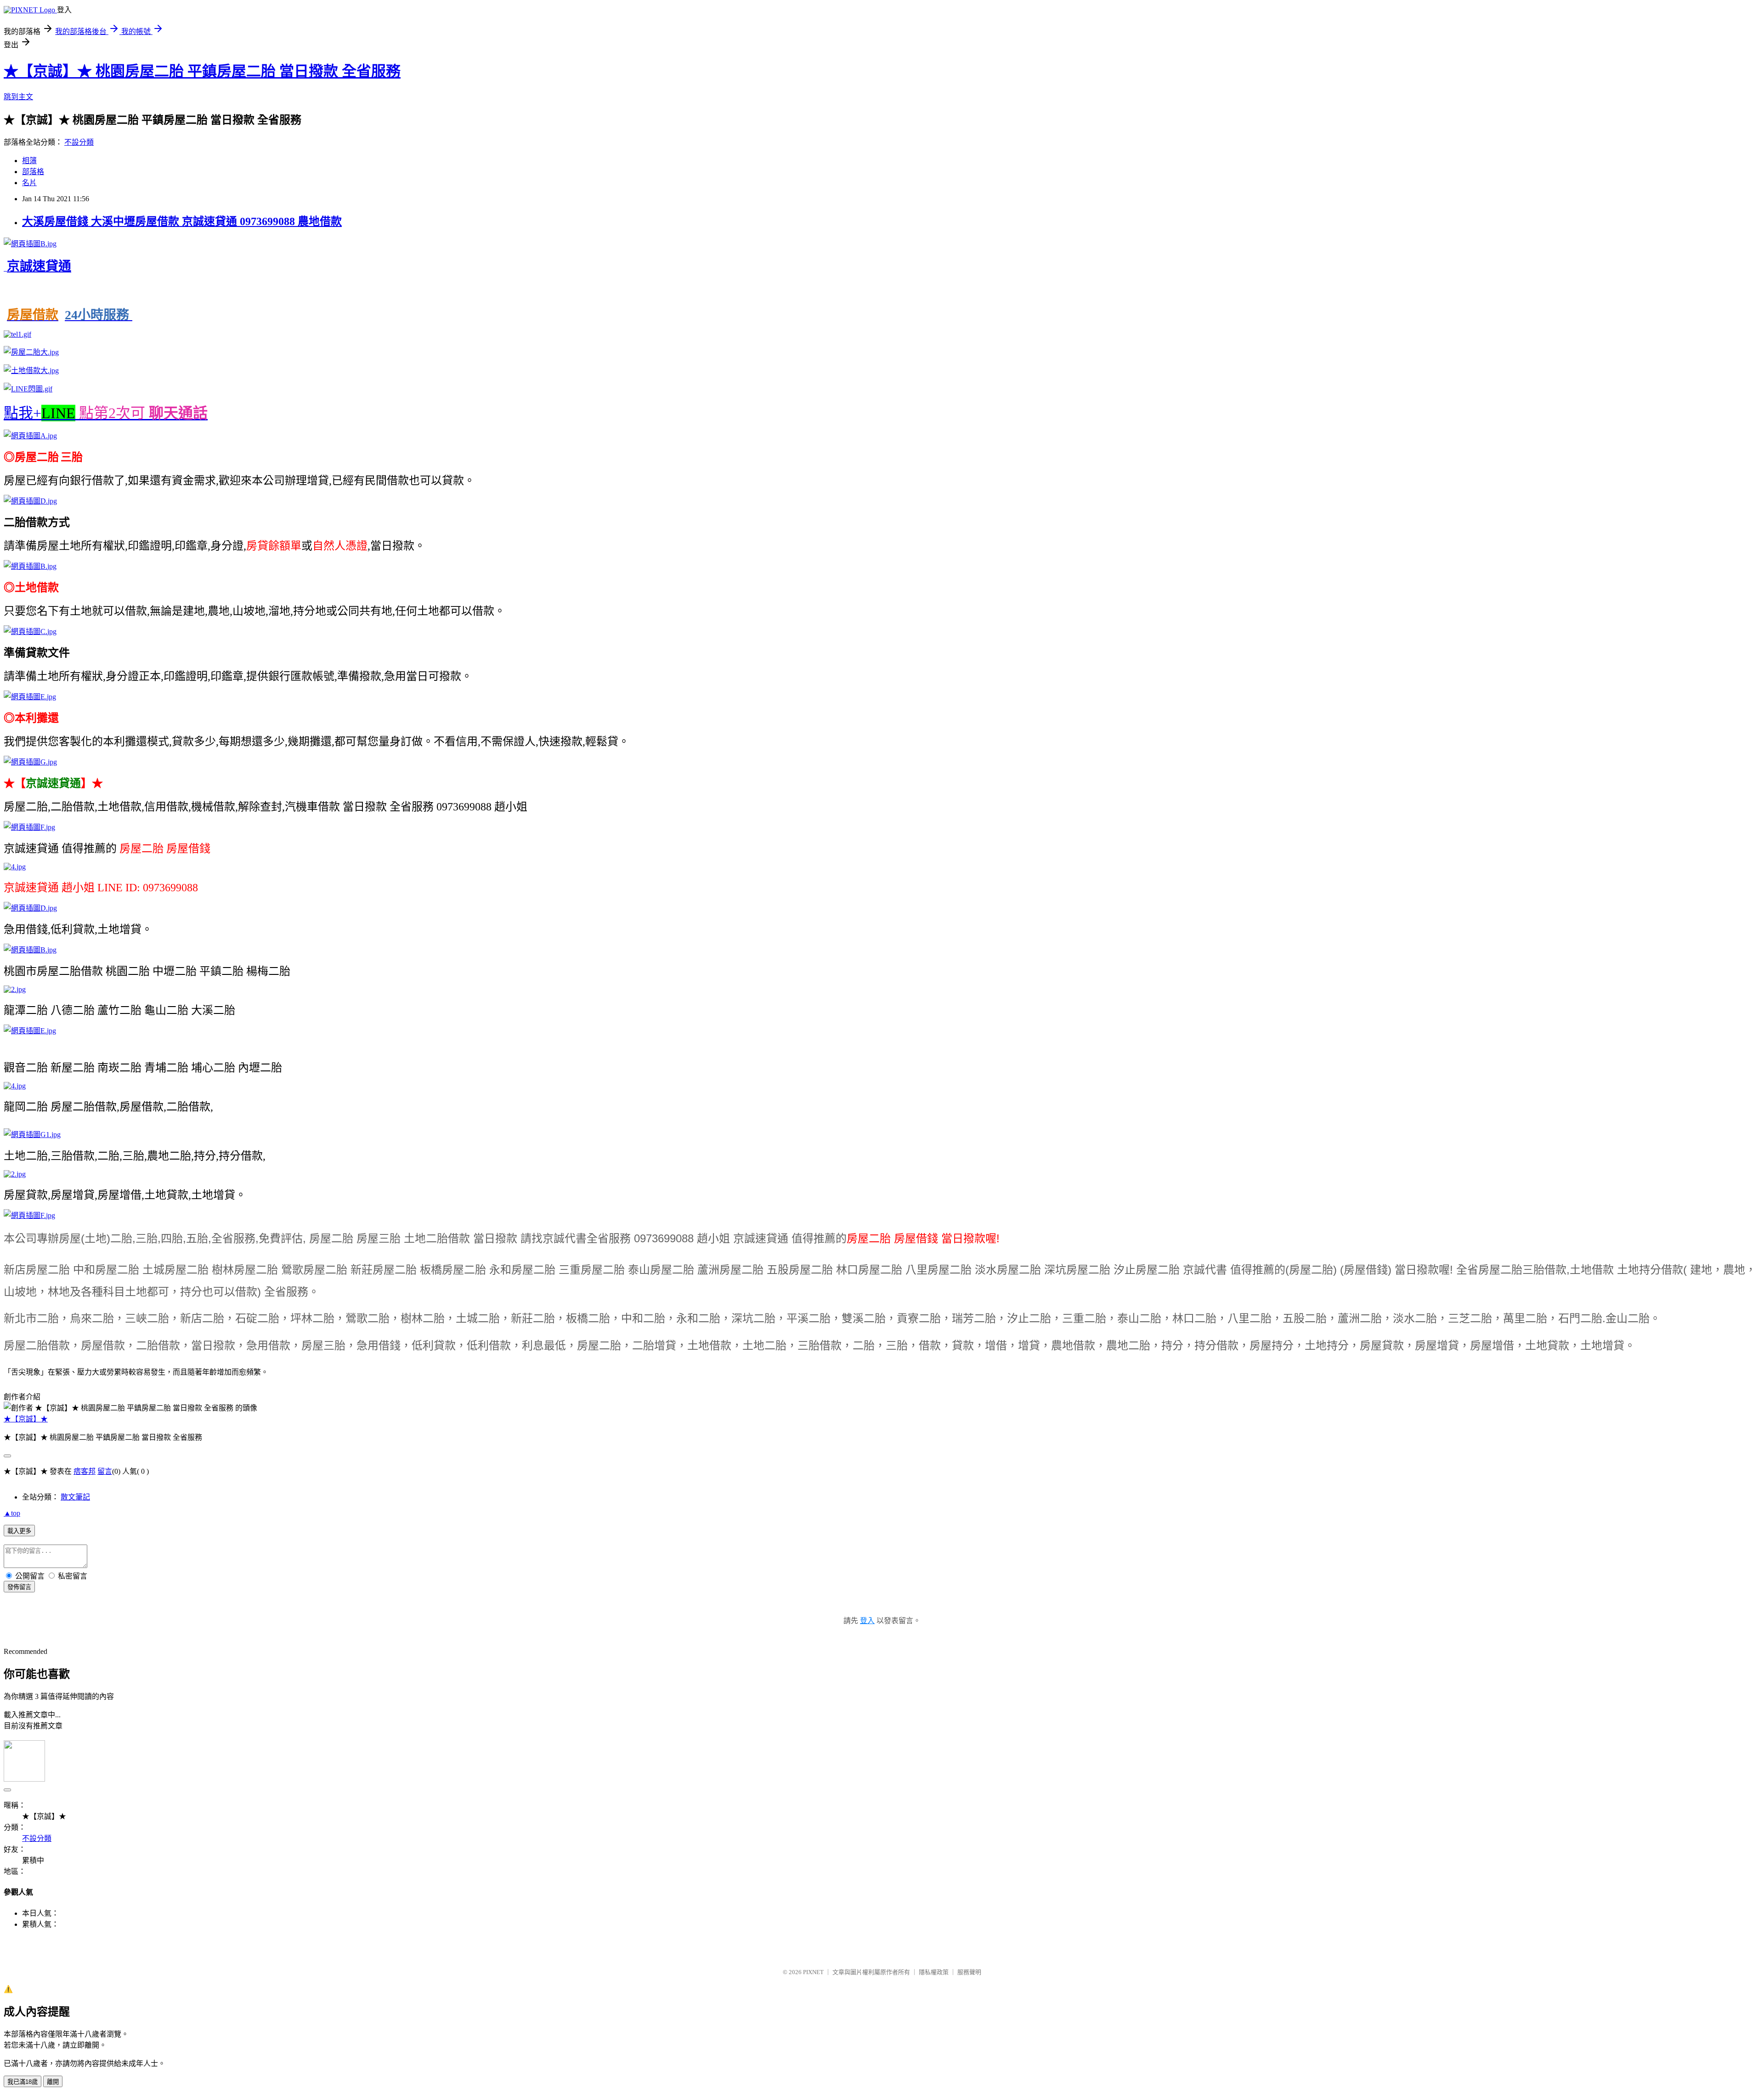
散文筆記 (75, 1497)
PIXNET (813, 1972)
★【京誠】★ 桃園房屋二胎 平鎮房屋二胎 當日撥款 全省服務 (202, 71)
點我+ (106, 413)
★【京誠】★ (26, 1419)
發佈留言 (19, 1587)
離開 (53, 2082)
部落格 (33, 172)
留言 (105, 1471)
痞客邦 (85, 1471)
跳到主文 (18, 97)
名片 (29, 183)
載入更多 (19, 1531)
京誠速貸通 (39, 266)
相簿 (29, 161)
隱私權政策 (934, 1972)
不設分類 (79, 142)
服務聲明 (969, 1972)
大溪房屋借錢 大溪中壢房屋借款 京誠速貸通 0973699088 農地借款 (182, 221)
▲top (12, 1513)
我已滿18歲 (23, 2082)
